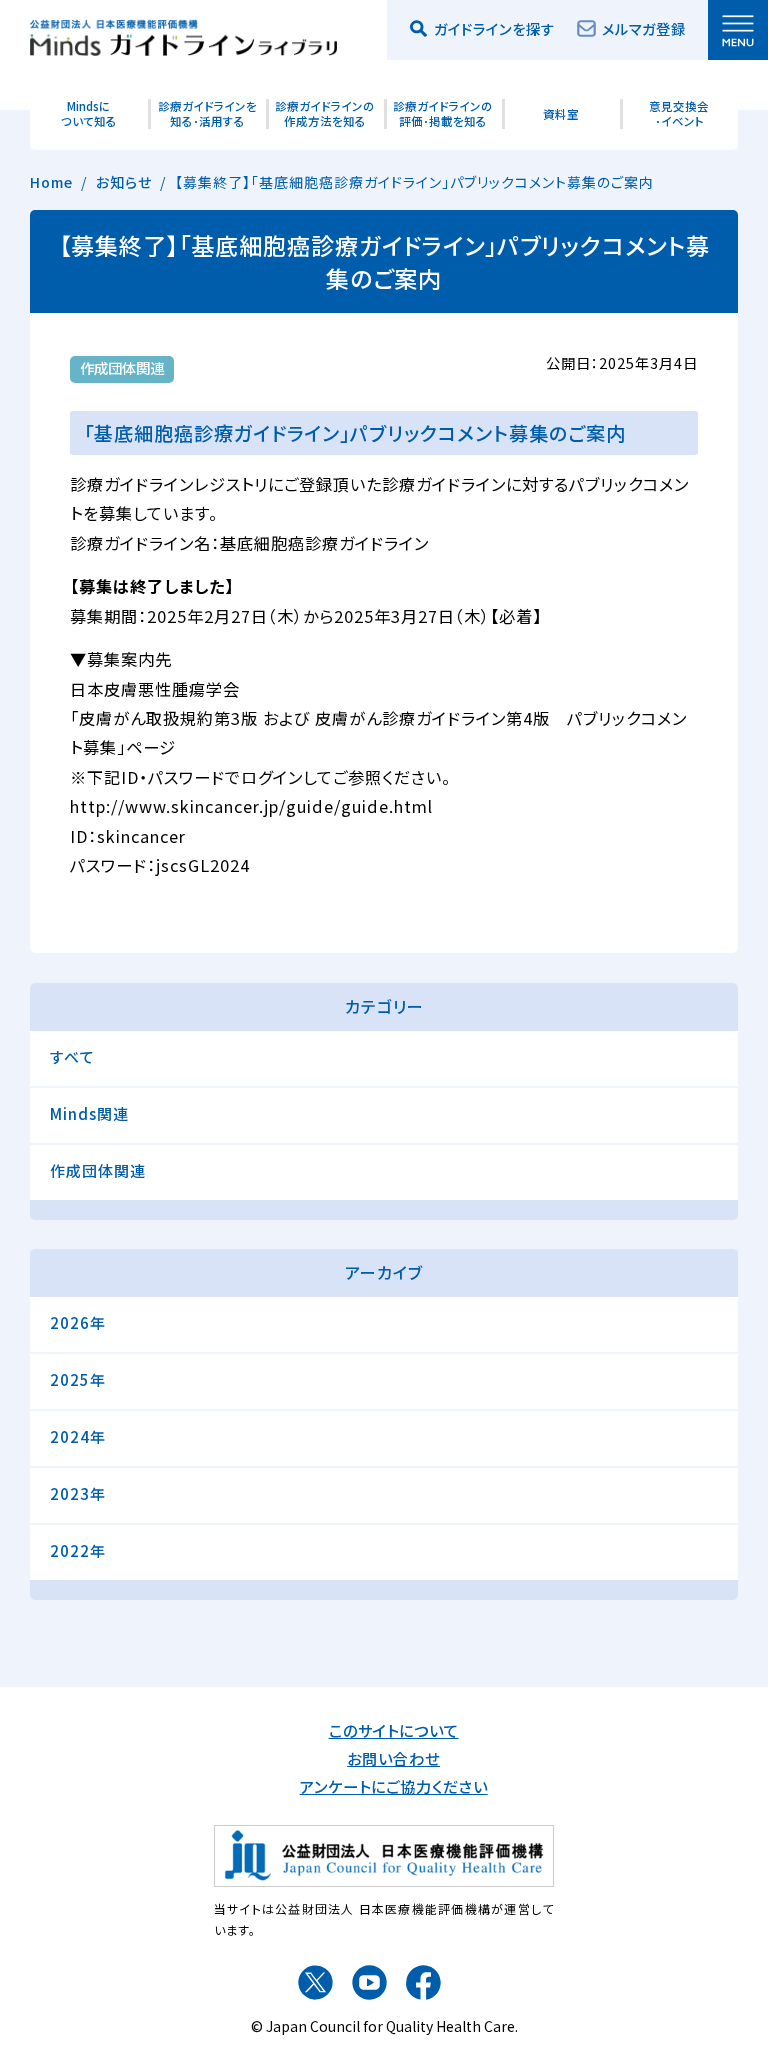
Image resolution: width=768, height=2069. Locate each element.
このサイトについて (394, 1730)
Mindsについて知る (89, 113)
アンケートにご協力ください (394, 1786)
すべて (72, 1056)
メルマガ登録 (644, 28)
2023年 (78, 1493)
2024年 (78, 1436)
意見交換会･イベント (679, 113)
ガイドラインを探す (494, 28)
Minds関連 (89, 1113)
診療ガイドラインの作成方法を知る (325, 113)
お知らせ (124, 182)
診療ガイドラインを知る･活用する (207, 113)
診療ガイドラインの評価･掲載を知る (443, 113)
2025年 (78, 1379)
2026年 (78, 1322)
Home (51, 182)
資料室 (561, 114)
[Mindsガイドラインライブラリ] (183, 34)
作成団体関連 (98, 1170)
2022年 (78, 1550)
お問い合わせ (393, 1758)
